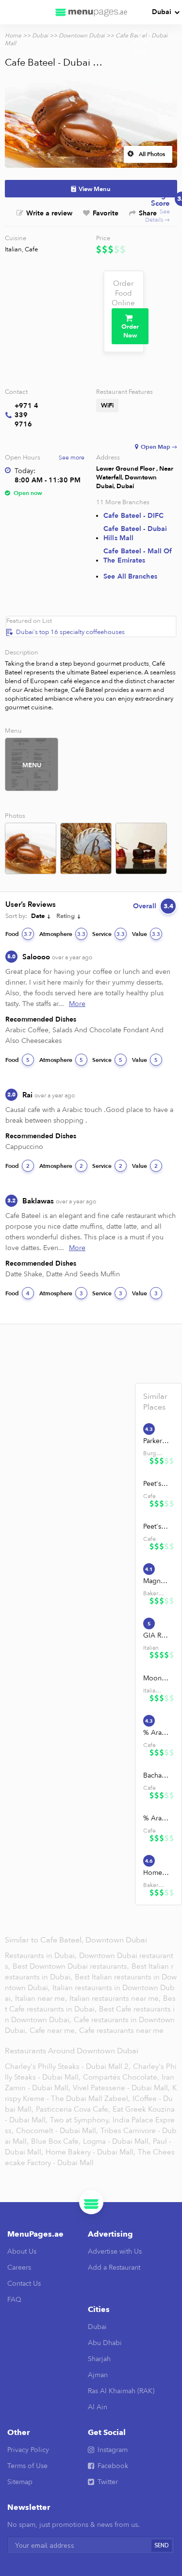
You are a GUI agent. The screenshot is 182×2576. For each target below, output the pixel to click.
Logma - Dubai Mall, (117, 2141)
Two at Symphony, (80, 2120)
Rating (66, 916)
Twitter (108, 2482)
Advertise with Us (115, 2251)
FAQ (14, 2300)
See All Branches (130, 576)
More (77, 1004)
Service (108, 934)
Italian (13, 249)
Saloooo (57, 957)
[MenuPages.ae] (91, 12)
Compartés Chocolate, (121, 2077)
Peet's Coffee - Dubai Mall (156, 1484)
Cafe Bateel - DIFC (133, 516)
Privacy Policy (28, 2450)
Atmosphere (62, 934)
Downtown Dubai (82, 35)
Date (38, 916)
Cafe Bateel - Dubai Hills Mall (135, 533)
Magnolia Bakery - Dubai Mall (156, 1581)
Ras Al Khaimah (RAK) (121, 2391)
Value (146, 934)
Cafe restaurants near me (121, 2030)
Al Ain (98, 2407)
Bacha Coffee (156, 1775)
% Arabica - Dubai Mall (156, 1733)
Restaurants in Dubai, (42, 1956)
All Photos (152, 154)
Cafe (31, 249)
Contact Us (24, 2284)
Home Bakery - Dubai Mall (156, 1873)
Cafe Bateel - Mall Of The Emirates (138, 556)
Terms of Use (27, 2466)
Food (19, 934)
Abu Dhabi (105, 2343)
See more (72, 458)
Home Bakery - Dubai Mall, (91, 2152)
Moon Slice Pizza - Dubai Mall (156, 1678)
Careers (19, 2267)
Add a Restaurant (114, 2267)
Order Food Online (123, 293)
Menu (32, 765)
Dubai (162, 12)
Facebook (113, 2466)
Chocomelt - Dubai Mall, (57, 2131)
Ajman (98, 2375)
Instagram (113, 2450)
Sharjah (99, 2359)
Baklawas (59, 1201)
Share (148, 213)
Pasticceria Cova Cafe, (73, 2109)
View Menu (95, 189)
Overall (153, 906)
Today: (25, 471)
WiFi (107, 406)
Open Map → (159, 447)
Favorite (106, 213)
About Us (22, 2251)
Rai (49, 1095)
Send (162, 2546)
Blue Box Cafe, (56, 2141)
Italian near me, (42, 1998)
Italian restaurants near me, (115, 1998)
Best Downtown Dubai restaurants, (72, 1966)
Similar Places (155, 1402)
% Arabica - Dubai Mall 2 (156, 1818)
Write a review (49, 213)
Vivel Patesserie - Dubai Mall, (121, 2088)
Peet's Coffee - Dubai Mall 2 (156, 1526)
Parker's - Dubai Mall (156, 1441)
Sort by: (16, 916)
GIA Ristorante (156, 1635)
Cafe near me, (54, 2030)
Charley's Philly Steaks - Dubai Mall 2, (68, 2066)
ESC (140, 53)
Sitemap (20, 2482)
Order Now (130, 331)
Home (13, 35)
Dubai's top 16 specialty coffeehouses (70, 632)
